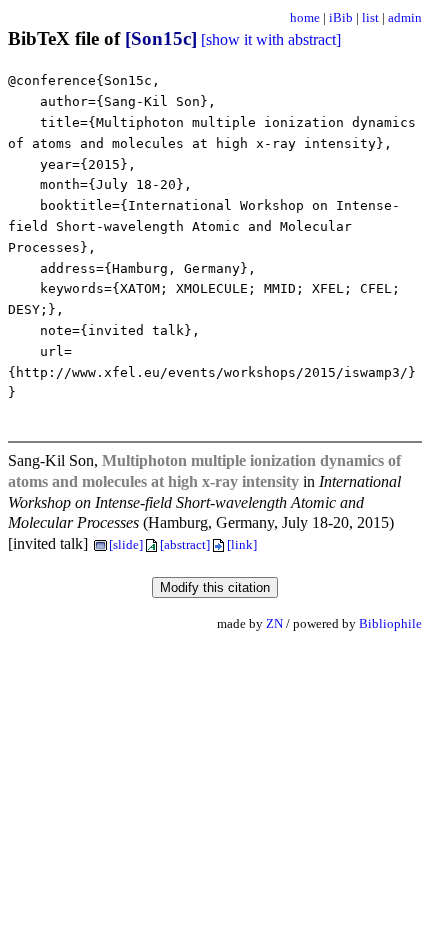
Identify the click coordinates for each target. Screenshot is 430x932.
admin (405, 17)
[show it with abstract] (271, 39)
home (305, 17)
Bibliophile (390, 623)
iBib (341, 17)
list (370, 17)
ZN (274, 623)
